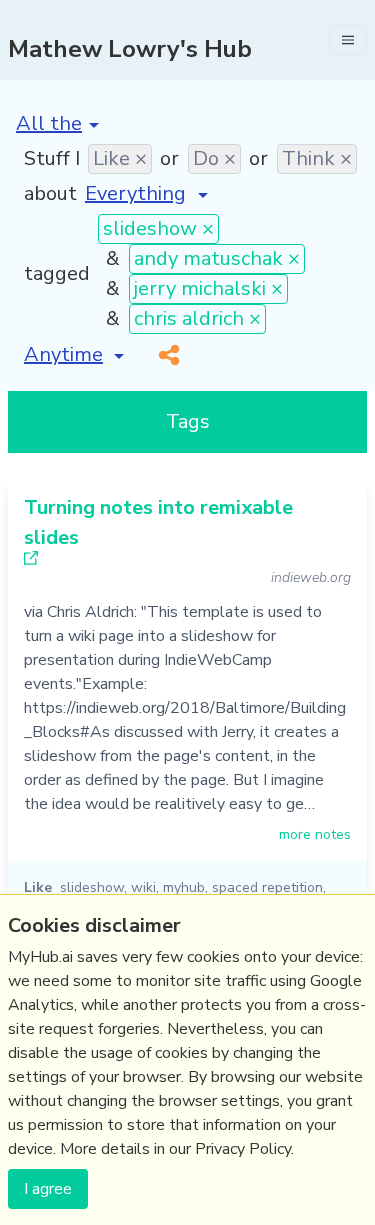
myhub (184, 887)
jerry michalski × (208, 288)
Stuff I (52, 158)
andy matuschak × (217, 258)
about (50, 193)
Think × (317, 158)
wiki (143, 887)
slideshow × (158, 228)
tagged (57, 273)
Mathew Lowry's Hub (130, 49)
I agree (48, 1189)
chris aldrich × (197, 318)
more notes (315, 834)
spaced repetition (267, 887)
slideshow (92, 887)
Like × (120, 158)
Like (38, 887)
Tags (188, 421)
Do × (214, 158)
